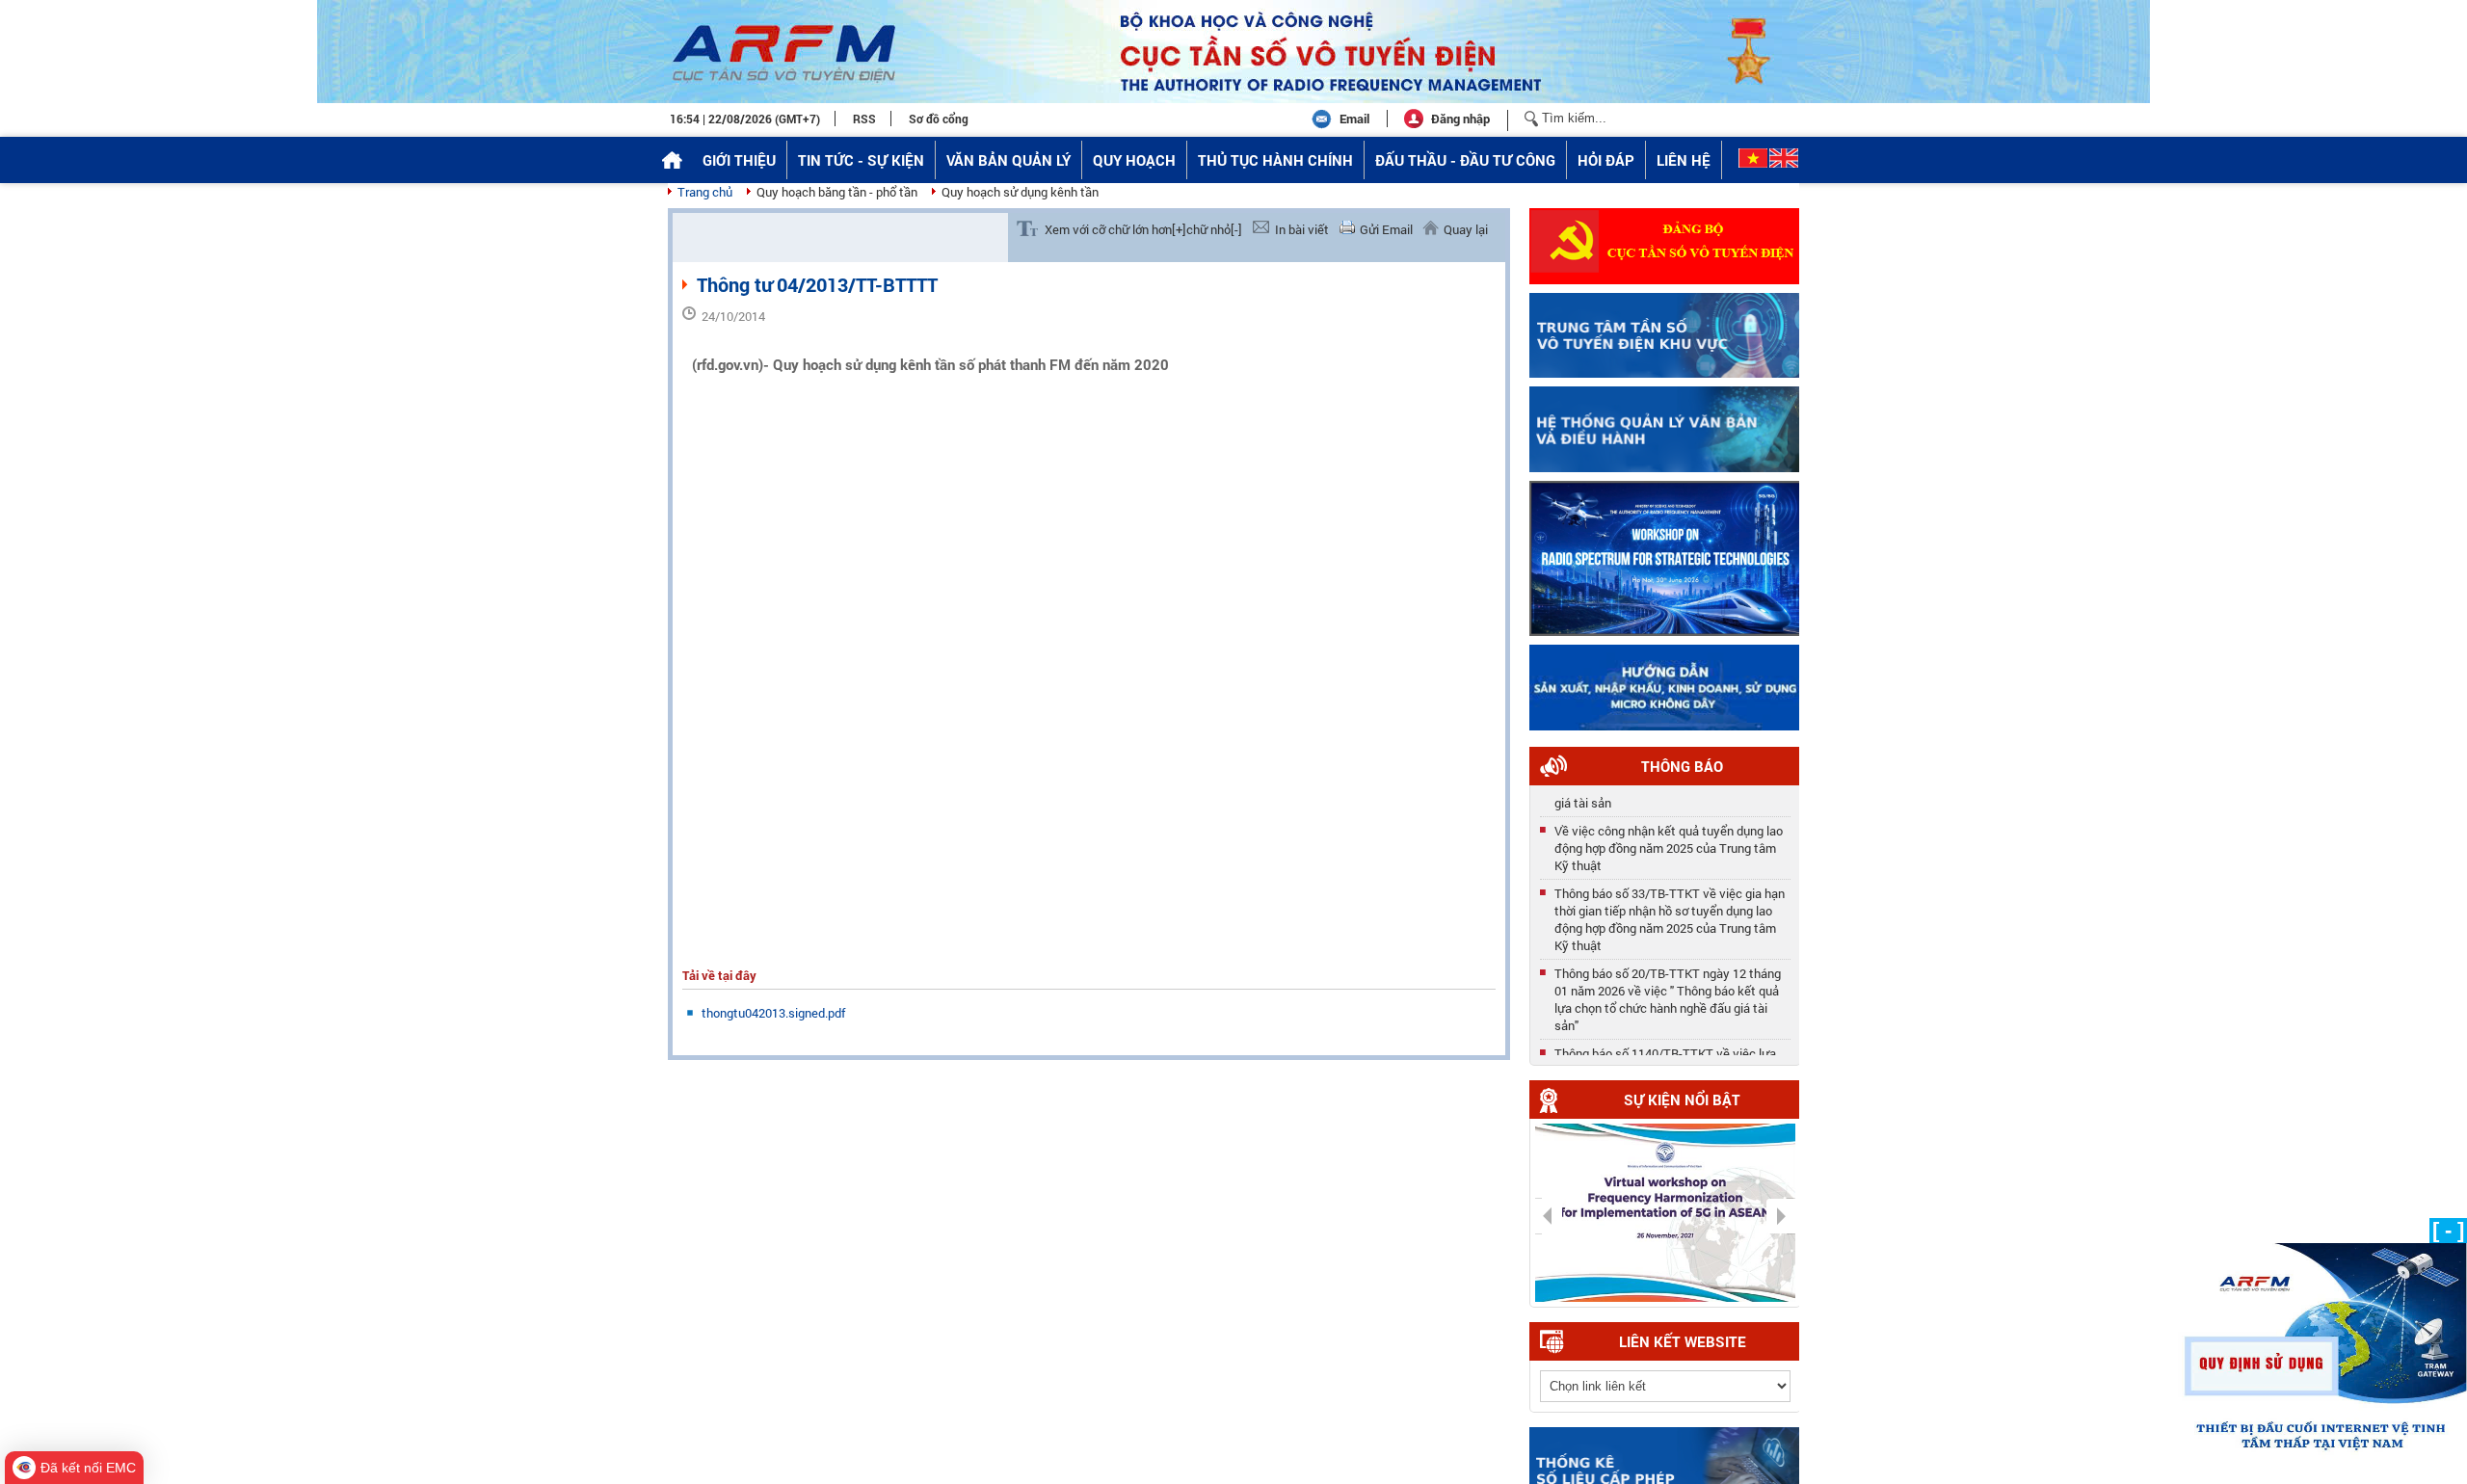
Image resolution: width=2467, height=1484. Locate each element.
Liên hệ (1684, 160)
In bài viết (1302, 229)
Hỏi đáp (1606, 160)
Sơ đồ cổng (939, 119)
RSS (864, 119)
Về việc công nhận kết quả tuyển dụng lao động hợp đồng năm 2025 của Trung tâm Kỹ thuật (1669, 842)
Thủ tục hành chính (1275, 160)
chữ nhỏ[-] (1214, 229)
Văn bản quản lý (1008, 160)
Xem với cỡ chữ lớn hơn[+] (1115, 229)
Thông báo (1682, 766)
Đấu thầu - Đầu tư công (1465, 160)
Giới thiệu (739, 160)
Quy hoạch (1134, 160)
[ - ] (2448, 1230)
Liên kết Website (1683, 1341)
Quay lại (1466, 229)
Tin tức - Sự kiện (861, 160)
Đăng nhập (1460, 119)
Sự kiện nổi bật (1682, 1100)
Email (1354, 119)
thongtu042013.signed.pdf (773, 1013)
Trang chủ (705, 192)
